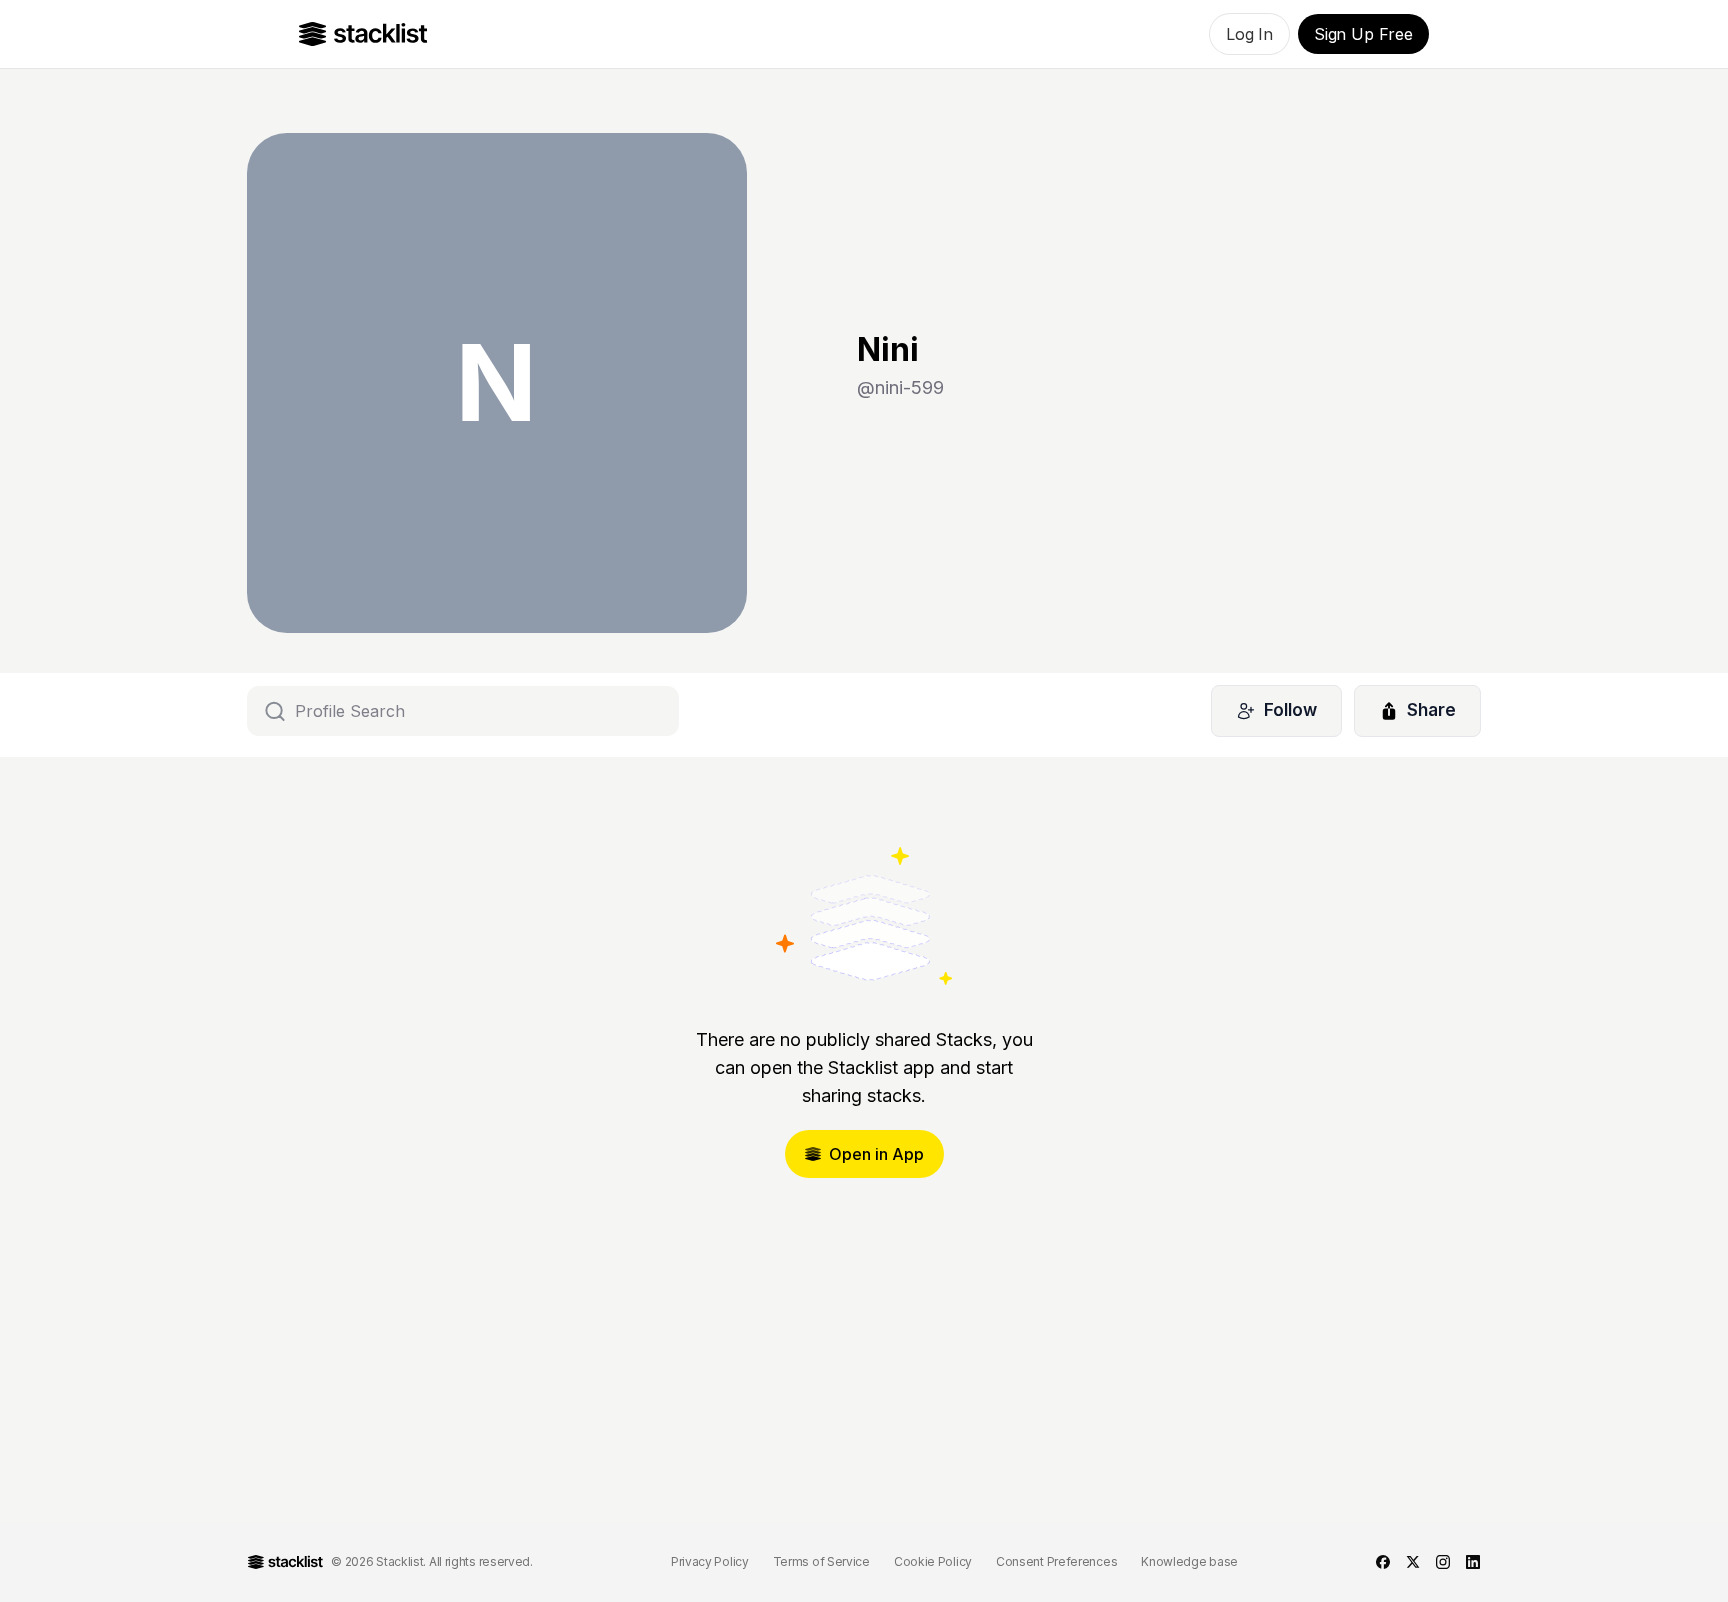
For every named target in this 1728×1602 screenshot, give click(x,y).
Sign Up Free (1363, 34)
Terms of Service (821, 1561)
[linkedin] (1473, 1562)
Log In (1249, 34)
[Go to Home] (363, 34)
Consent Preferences (1056, 1561)
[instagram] (1443, 1562)
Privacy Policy (710, 1561)
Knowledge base (1189, 1561)
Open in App (876, 1154)
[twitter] (1413, 1562)
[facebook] (1383, 1562)
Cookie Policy (933, 1561)
